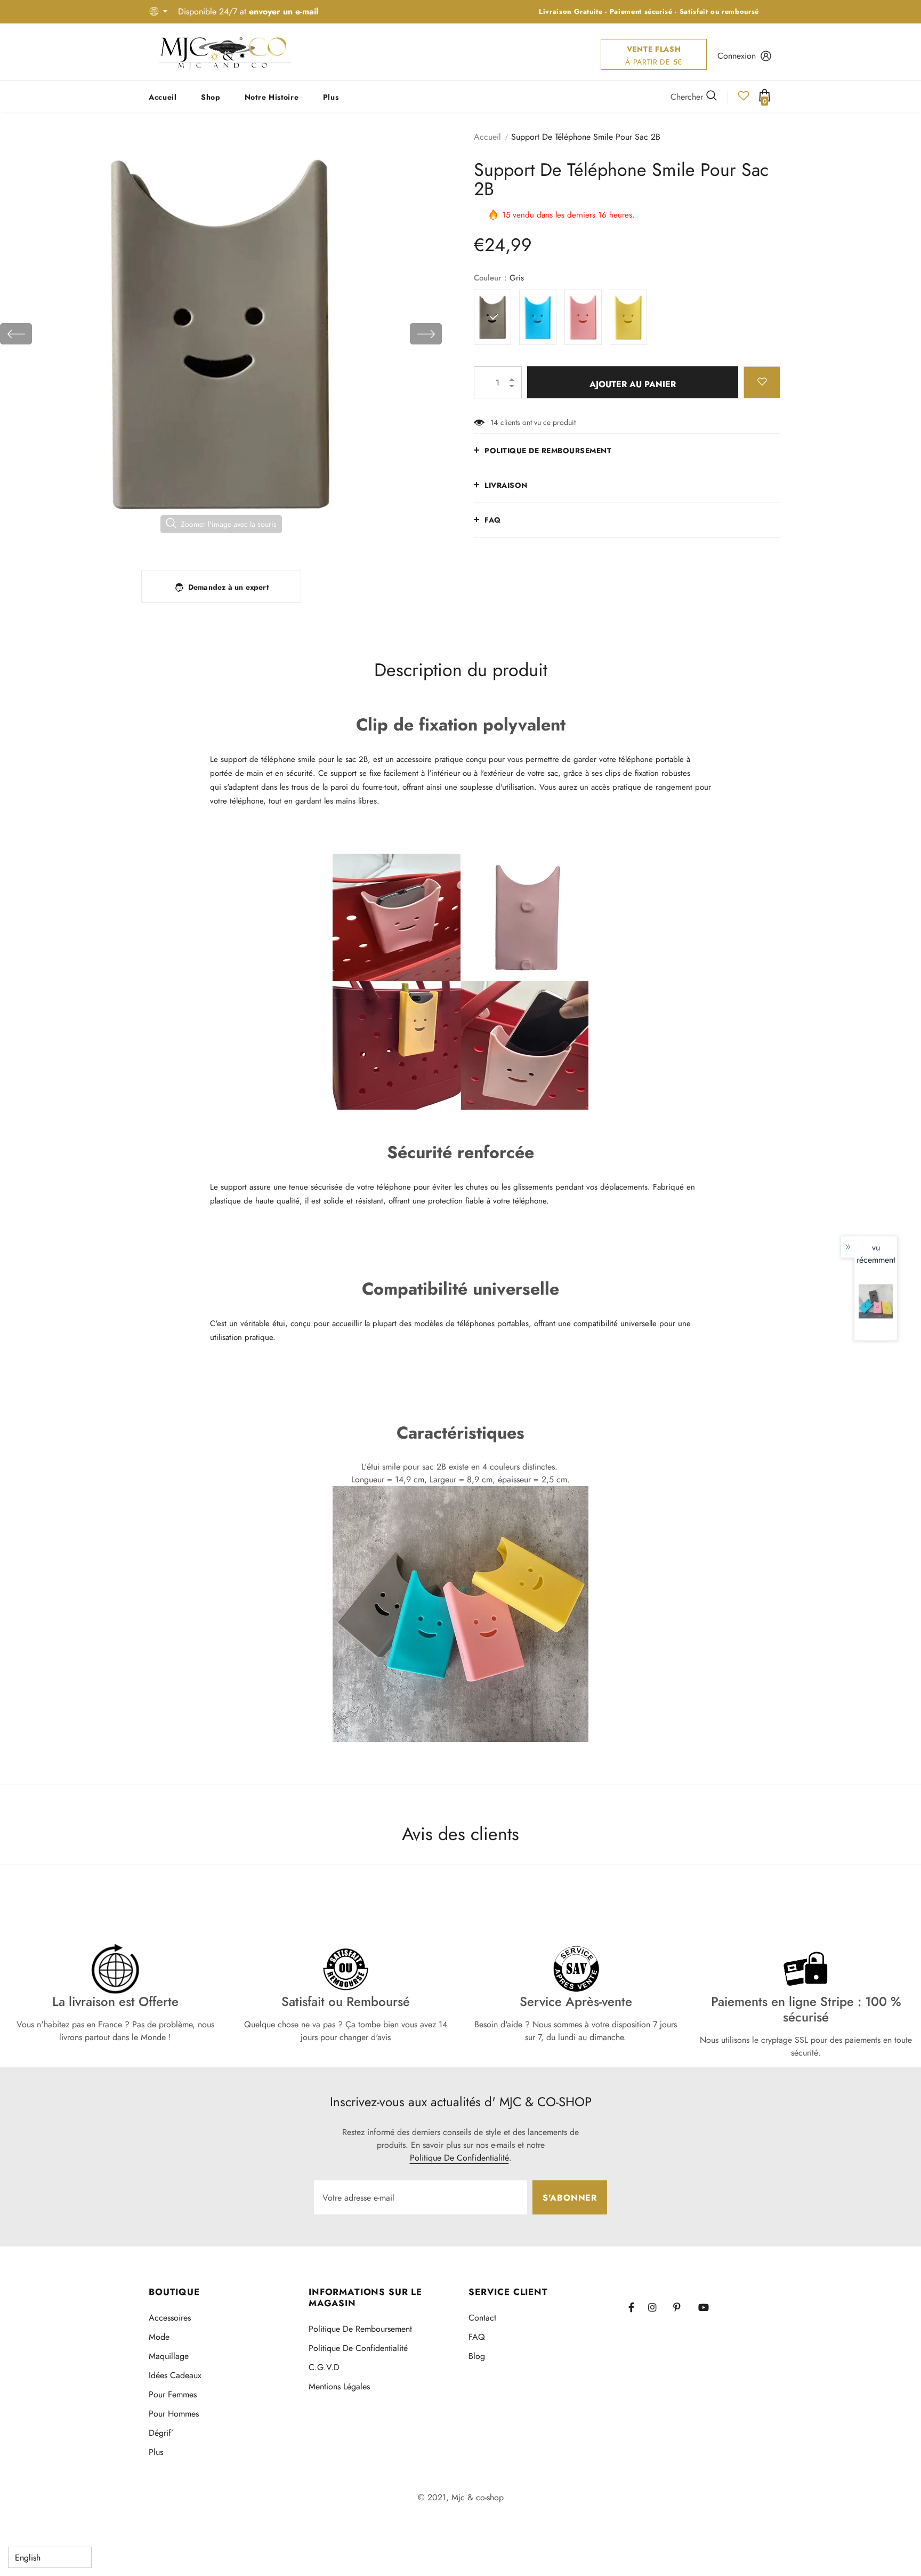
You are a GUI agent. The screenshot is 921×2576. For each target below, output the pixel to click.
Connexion (737, 56)
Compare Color (405, 539)
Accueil (487, 137)
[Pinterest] (683, 2307)
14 (494, 422)
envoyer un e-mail (284, 11)
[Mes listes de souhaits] (744, 99)
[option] (221, 334)
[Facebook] (638, 2307)
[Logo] (225, 52)
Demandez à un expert (228, 587)
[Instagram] (658, 2307)
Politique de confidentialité (459, 2158)
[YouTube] (708, 2307)
